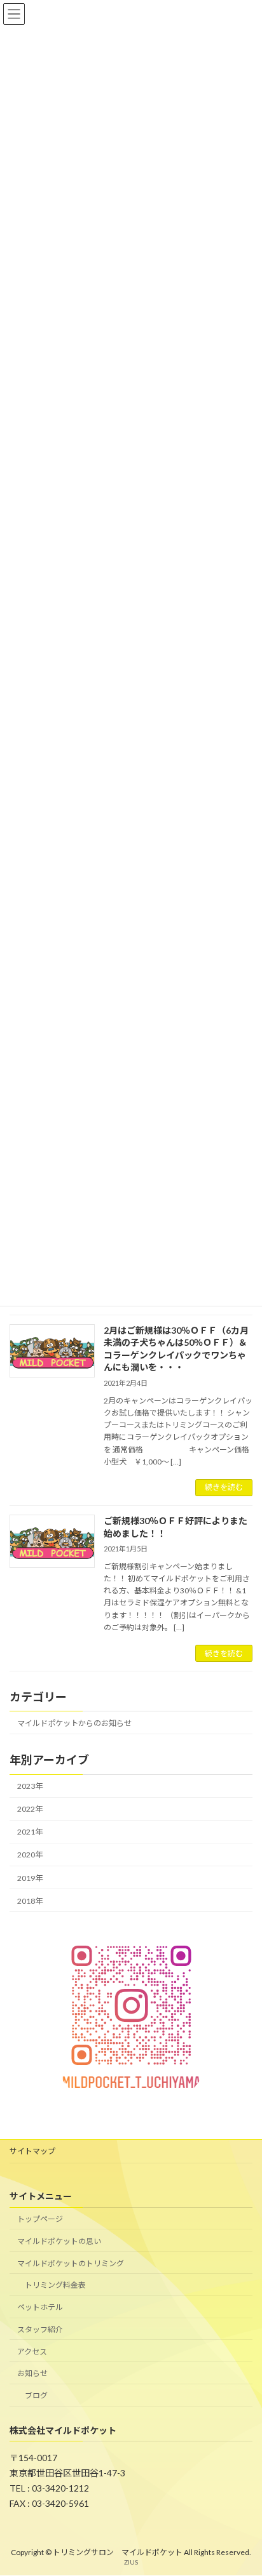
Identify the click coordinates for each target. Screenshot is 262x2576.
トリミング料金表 (55, 2286)
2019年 (30, 1878)
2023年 (30, 1786)
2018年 (30, 1901)
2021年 (30, 1832)
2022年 (30, 1809)
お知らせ (32, 2374)
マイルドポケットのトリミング (71, 2263)
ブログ (36, 2396)
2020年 (30, 1855)
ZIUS (131, 2563)
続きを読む (224, 1487)
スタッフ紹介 (40, 2329)
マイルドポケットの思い (59, 2241)
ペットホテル (40, 2307)
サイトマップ (32, 2151)
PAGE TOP (243, 2485)
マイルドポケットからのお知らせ (74, 1723)
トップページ (40, 2219)
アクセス (32, 2352)
